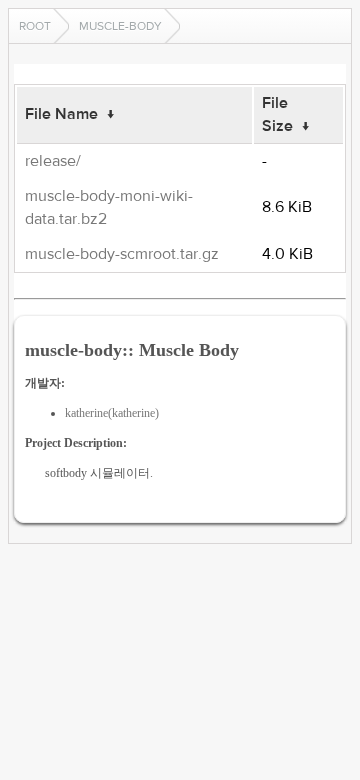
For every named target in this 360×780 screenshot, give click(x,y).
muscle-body (120, 26)
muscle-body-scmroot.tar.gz (122, 254)
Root (35, 26)
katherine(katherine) (112, 413)
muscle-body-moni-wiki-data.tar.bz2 (109, 207)
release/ (53, 161)
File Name (61, 114)
